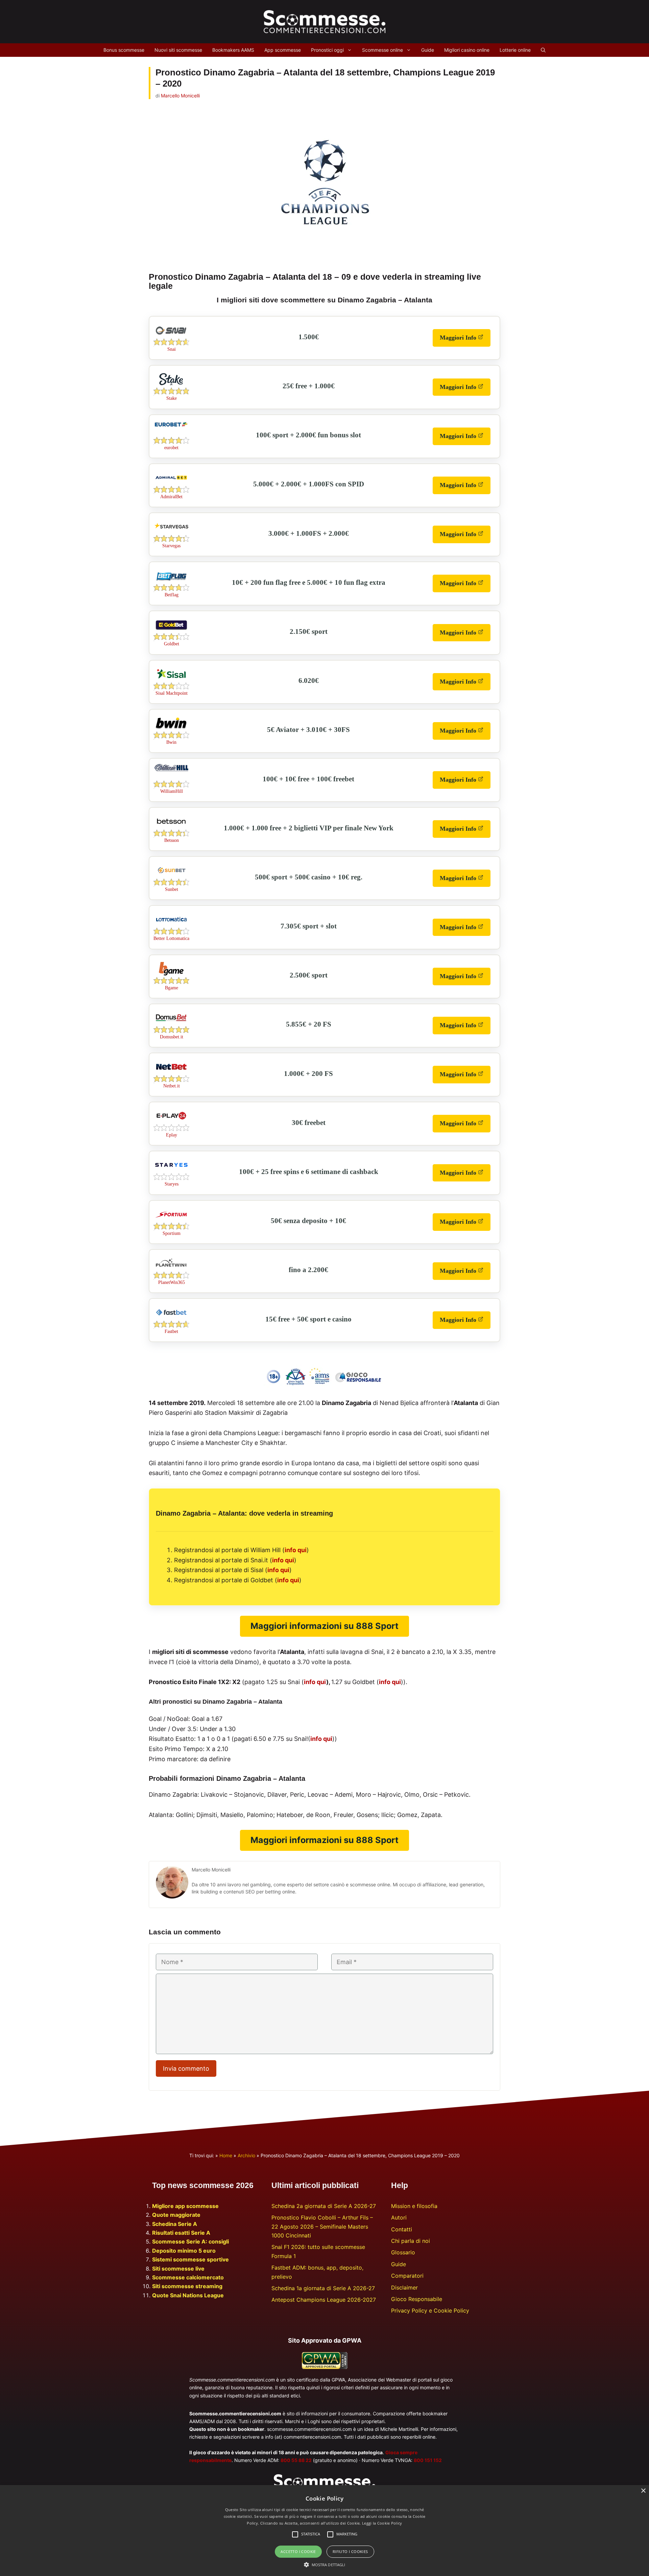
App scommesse (283, 50)
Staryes (172, 1184)
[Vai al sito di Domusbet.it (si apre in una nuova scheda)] (171, 1024)
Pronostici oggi (327, 50)
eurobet (171, 448)
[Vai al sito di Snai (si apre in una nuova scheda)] (171, 337)
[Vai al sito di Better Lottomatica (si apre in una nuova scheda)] (171, 926)
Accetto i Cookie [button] (298, 2551)
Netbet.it (172, 1086)
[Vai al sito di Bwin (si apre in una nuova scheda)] (171, 730)
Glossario (403, 2252)
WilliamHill (172, 791)
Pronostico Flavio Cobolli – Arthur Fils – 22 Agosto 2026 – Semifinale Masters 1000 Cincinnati (322, 2226)
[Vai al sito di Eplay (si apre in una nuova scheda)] (171, 1122)
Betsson (172, 840)
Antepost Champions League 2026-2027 (324, 2300)
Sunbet (172, 889)
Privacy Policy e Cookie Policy (430, 2310)
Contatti (402, 2229)
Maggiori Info (465, 340)
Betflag (172, 595)
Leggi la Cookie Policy (382, 2523)
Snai (172, 349)
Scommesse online (382, 50)
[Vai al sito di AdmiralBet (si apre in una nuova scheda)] (171, 484)
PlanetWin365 (172, 1282)
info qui (296, 1550)
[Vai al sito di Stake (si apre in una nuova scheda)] (171, 386)
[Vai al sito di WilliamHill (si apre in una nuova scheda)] (171, 769)
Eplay (172, 1135)
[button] (325, 2564)
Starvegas (171, 546)
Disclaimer (404, 2287)
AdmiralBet (171, 497)
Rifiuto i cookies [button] (350, 2551)
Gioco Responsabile (417, 2299)
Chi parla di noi (411, 2241)
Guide (428, 50)
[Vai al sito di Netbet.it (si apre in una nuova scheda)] (171, 1073)
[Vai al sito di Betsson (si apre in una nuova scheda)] (171, 828)
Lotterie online (515, 50)
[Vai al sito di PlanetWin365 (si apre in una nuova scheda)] (171, 1270)
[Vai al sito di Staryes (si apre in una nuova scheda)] (171, 1171)
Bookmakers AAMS (233, 50)
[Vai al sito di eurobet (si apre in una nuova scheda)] (171, 425)
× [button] (643, 2491)
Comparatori (407, 2276)
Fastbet (171, 1331)
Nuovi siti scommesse (178, 50)
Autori (399, 2217)
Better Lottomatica (171, 938)
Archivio (246, 2155)
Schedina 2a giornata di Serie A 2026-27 (324, 2206)
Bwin (171, 742)
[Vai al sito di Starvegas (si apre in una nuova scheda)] (171, 533)
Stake (172, 398)
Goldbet (172, 644)
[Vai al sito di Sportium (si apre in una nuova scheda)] (171, 1221)
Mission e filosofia (414, 2206)
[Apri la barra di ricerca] (543, 50)
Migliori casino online (467, 50)
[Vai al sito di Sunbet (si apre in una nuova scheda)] (171, 877)
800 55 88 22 (296, 2460)
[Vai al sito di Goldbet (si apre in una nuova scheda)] (171, 631)
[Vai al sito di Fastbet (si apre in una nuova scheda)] (171, 1319)
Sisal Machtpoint (172, 693)
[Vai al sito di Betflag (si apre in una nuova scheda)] (171, 582)
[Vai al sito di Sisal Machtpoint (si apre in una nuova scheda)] (171, 681)
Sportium (172, 1233)
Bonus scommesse (124, 50)
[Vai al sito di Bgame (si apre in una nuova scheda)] (171, 975)
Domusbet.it (172, 1037)
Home (226, 2155)
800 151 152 (428, 2460)
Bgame (172, 988)
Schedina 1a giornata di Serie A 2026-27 (323, 2288)
